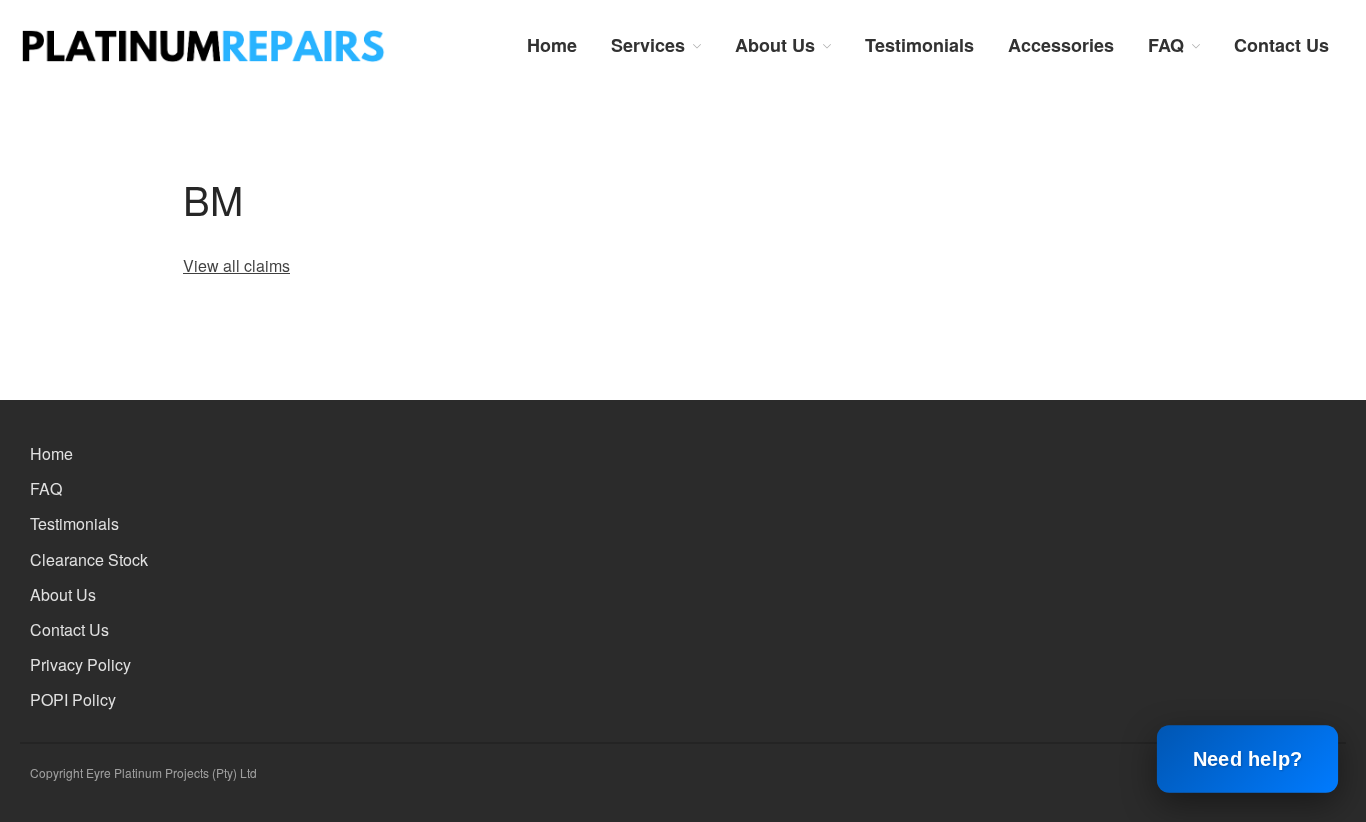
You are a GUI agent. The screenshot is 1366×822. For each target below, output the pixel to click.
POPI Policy (73, 699)
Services (648, 45)
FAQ (1166, 45)
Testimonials (919, 45)
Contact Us (1281, 45)
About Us (775, 45)
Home (552, 45)
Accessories (1061, 45)
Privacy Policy (80, 664)
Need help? (1248, 759)
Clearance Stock (89, 559)
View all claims (236, 265)
